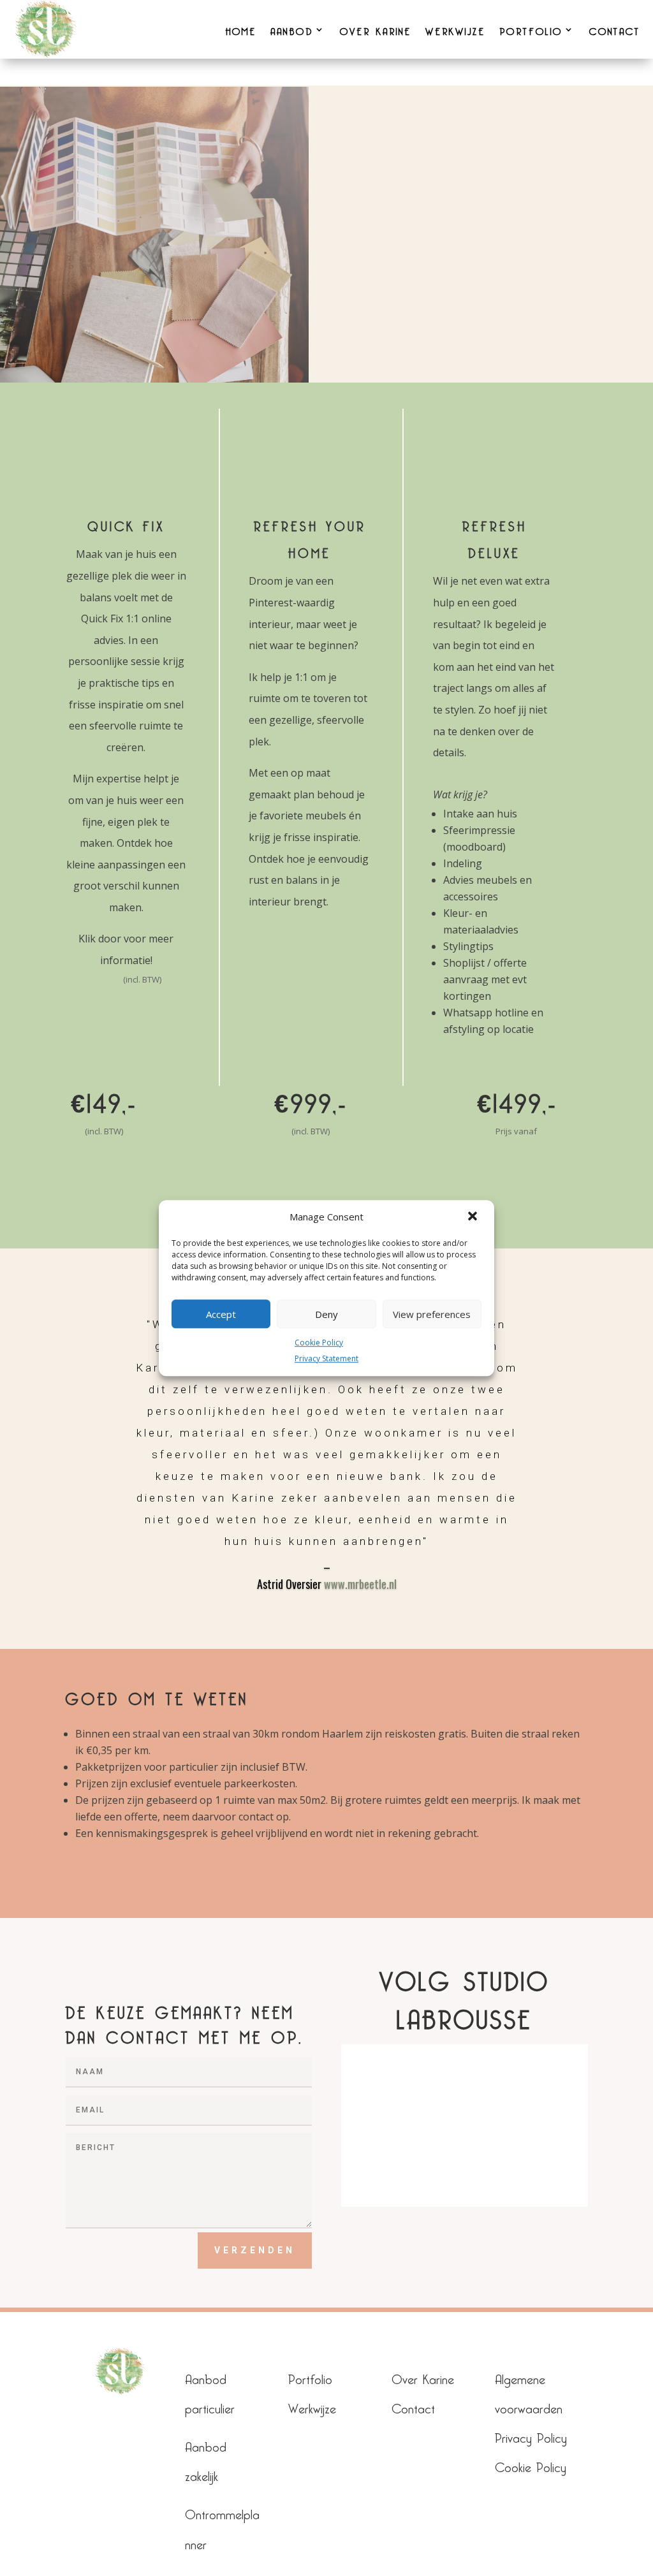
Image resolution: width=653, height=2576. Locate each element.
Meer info (311, 1176)
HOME (241, 29)
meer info (104, 1176)
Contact (413, 2406)
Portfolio (310, 2377)
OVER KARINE (376, 29)
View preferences (432, 1314)
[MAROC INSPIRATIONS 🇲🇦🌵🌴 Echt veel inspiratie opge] (401, 2159)
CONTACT (615, 29)
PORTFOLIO (531, 29)
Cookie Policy (319, 1343)
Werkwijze (312, 2406)
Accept (221, 1314)
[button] (474, 1217)
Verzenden (255, 2250)
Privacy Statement (326, 1358)
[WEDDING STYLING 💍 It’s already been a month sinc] (401, 2086)
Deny (326, 1314)
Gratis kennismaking (517, 1183)
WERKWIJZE (455, 29)
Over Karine (423, 2377)
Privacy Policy (531, 2435)
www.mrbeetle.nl (360, 1584)
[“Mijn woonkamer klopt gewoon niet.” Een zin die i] (528, 2086)
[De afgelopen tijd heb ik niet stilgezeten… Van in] (528, 2159)
